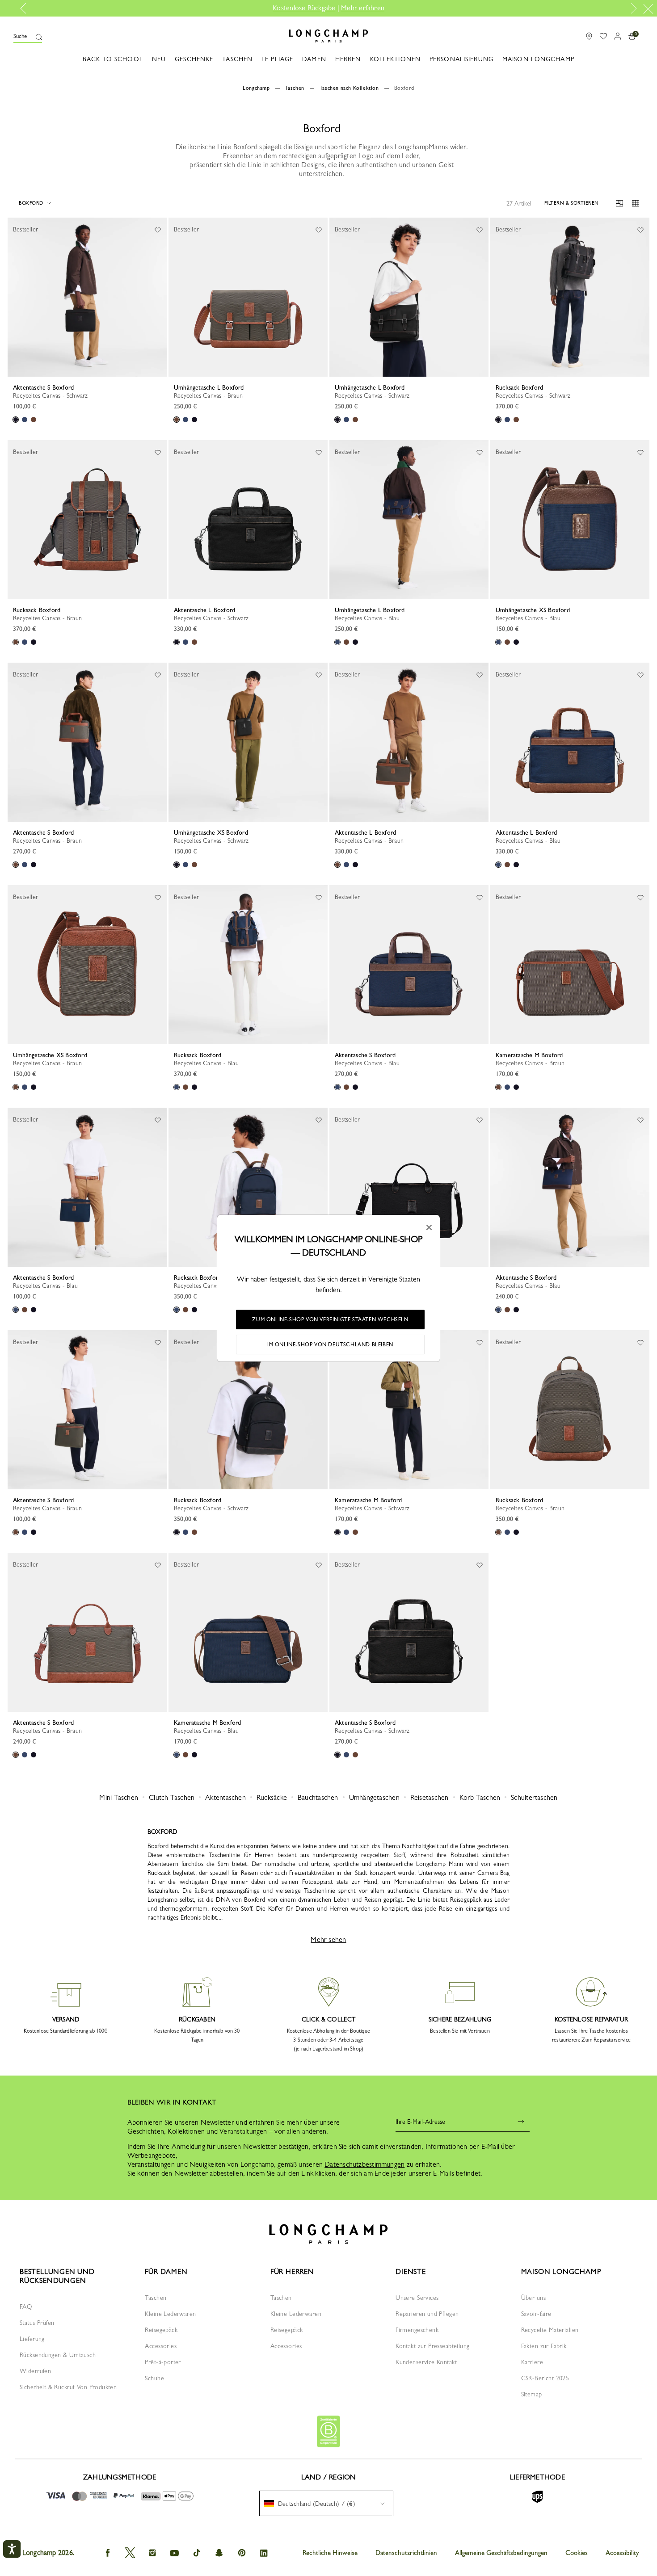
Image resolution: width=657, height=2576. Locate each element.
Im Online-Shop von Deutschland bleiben (330, 1345)
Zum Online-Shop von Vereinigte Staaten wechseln (330, 1320)
